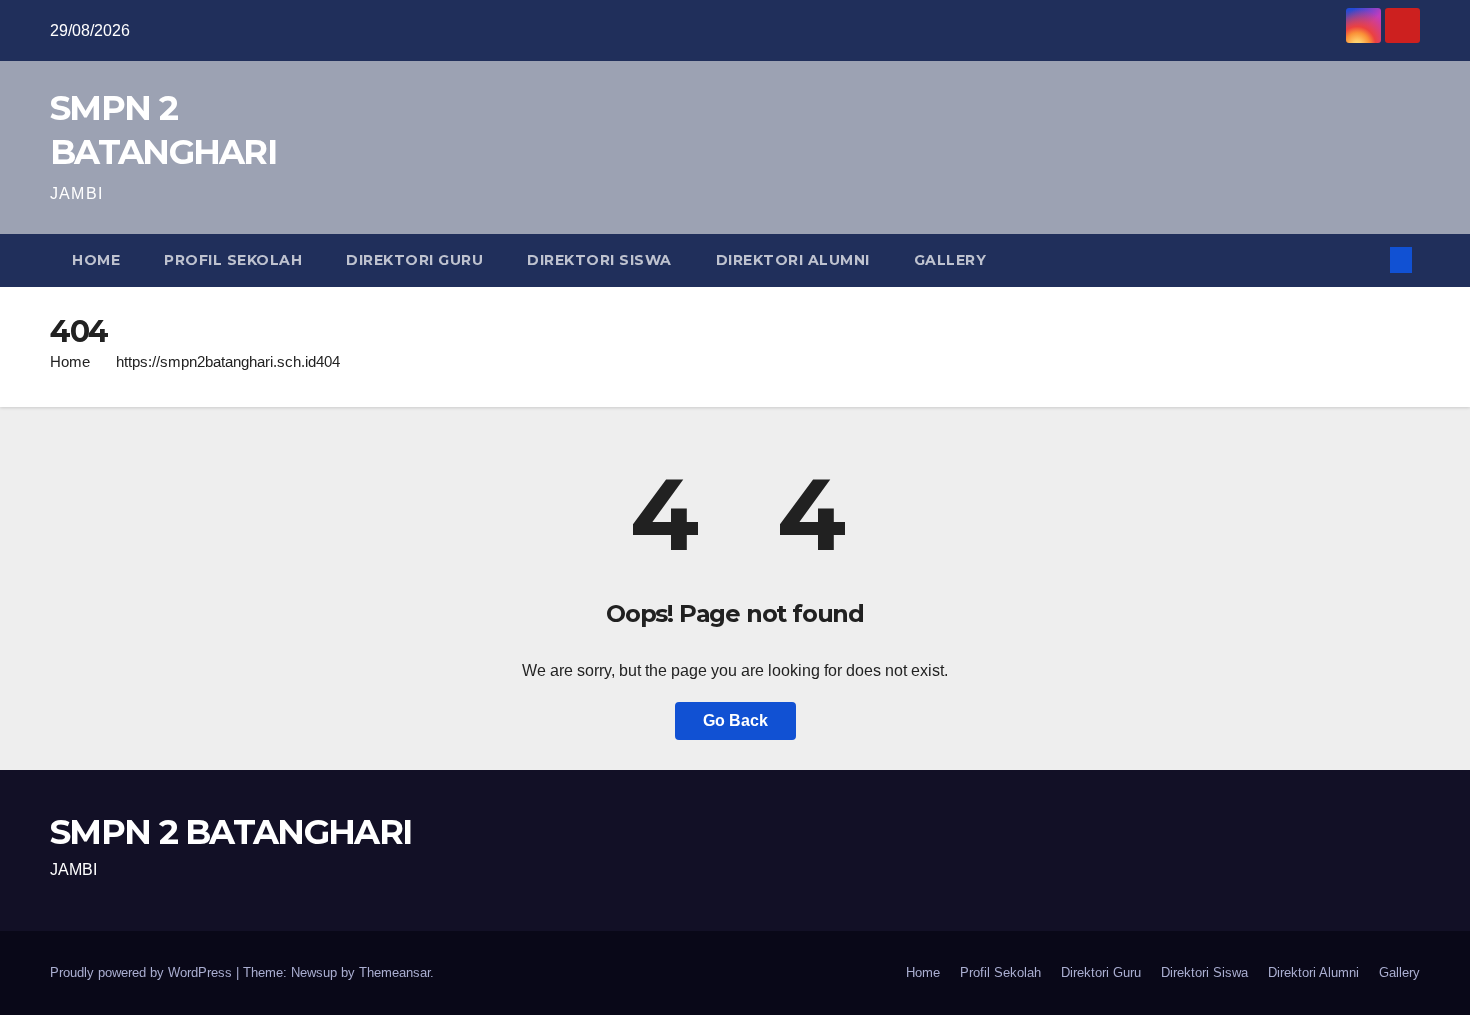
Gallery (950, 260)
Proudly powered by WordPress (143, 972)
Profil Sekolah (233, 260)
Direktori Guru (414, 260)
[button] (1368, 259)
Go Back (735, 720)
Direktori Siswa (599, 260)
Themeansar (394, 972)
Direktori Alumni (793, 260)
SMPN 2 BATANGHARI (230, 832)
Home (96, 260)
